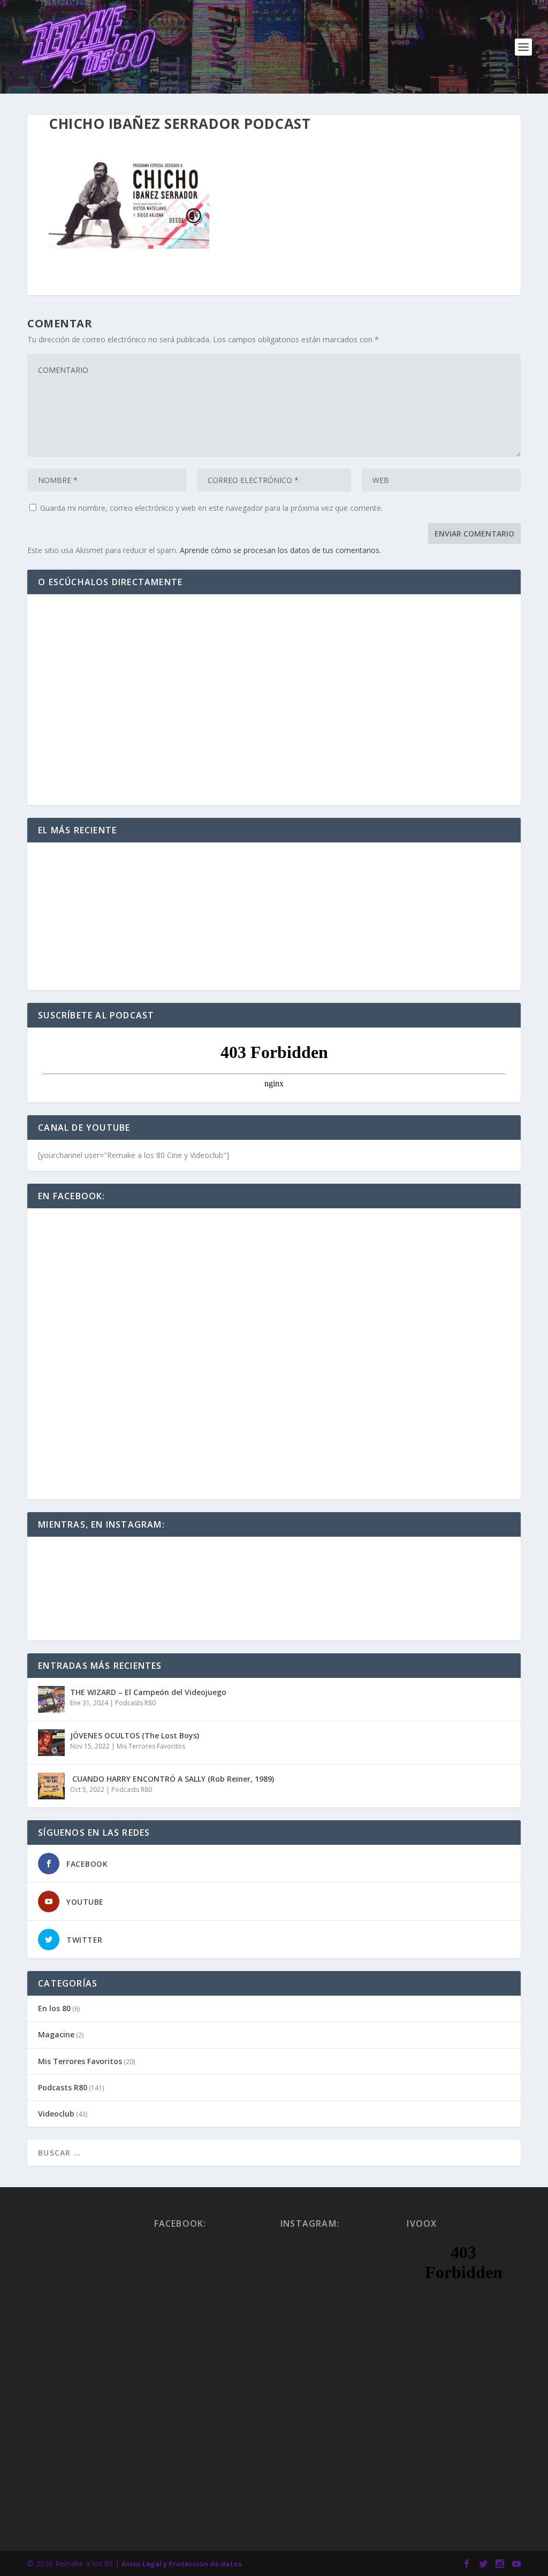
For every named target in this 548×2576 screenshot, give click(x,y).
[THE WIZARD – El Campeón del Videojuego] (51, 1699)
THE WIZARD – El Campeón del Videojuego (148, 1692)
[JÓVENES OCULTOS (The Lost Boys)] (51, 1743)
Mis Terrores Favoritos (151, 1746)
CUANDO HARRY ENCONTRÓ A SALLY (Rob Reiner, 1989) (172, 1779)
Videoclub (56, 2114)
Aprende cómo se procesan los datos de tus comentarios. (280, 550)
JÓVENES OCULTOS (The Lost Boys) (135, 1735)
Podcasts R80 (135, 1703)
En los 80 (54, 2008)
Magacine (56, 2034)
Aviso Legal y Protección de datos (182, 2564)
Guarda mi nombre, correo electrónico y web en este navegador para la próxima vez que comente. (211, 508)
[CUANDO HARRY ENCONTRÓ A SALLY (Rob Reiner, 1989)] (51, 1786)
